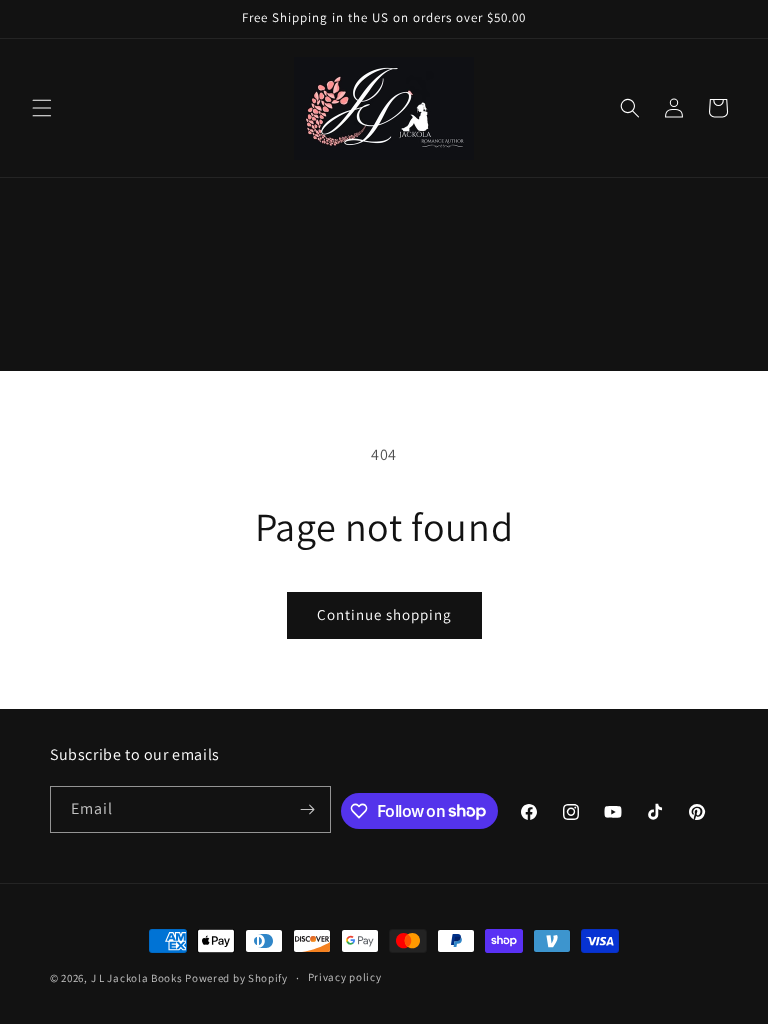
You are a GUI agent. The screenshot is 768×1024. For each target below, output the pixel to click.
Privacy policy (345, 977)
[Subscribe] (308, 809)
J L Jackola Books (137, 978)
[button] (42, 108)
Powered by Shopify (236, 978)
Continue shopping (384, 614)
